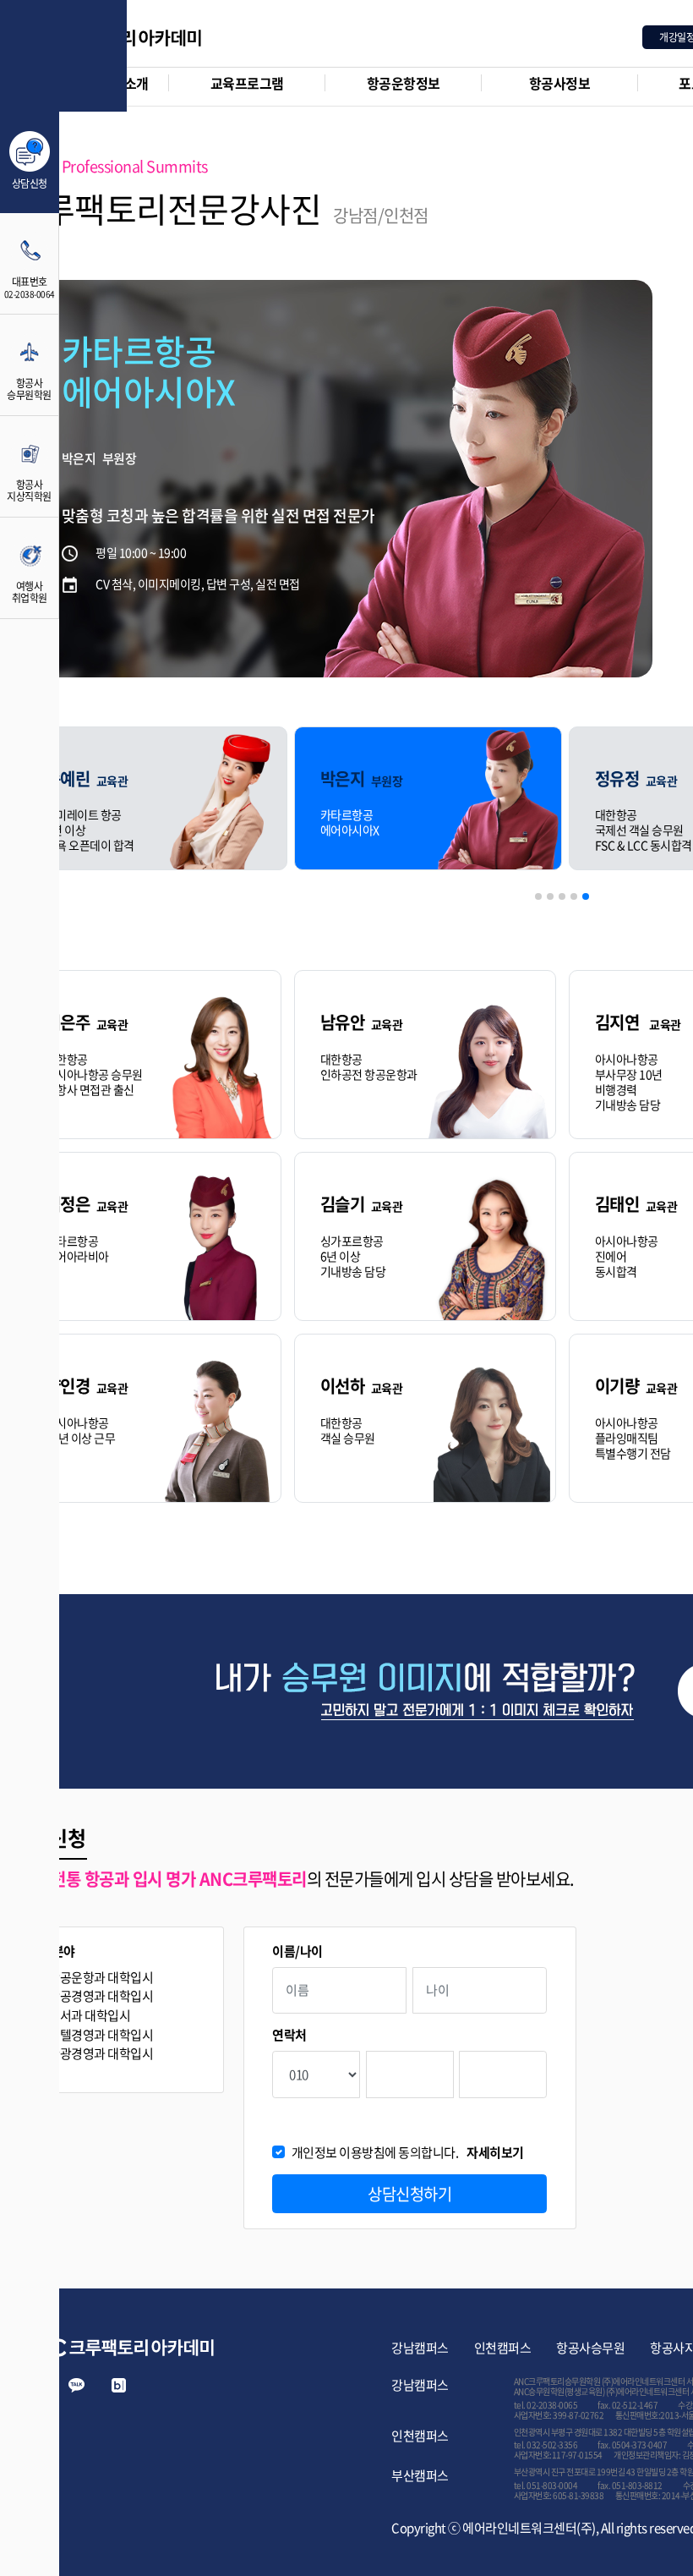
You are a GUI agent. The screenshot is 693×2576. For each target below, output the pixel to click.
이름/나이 (297, 1951)
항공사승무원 (590, 2348)
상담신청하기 (409, 2194)
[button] (538, 896)
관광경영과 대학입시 (101, 2054)
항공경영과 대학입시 (101, 1996)
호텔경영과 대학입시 (101, 2035)
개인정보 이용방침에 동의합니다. (408, 2153)
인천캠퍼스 (503, 2348)
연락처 (289, 2035)
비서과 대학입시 (89, 2016)
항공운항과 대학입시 (101, 1978)
